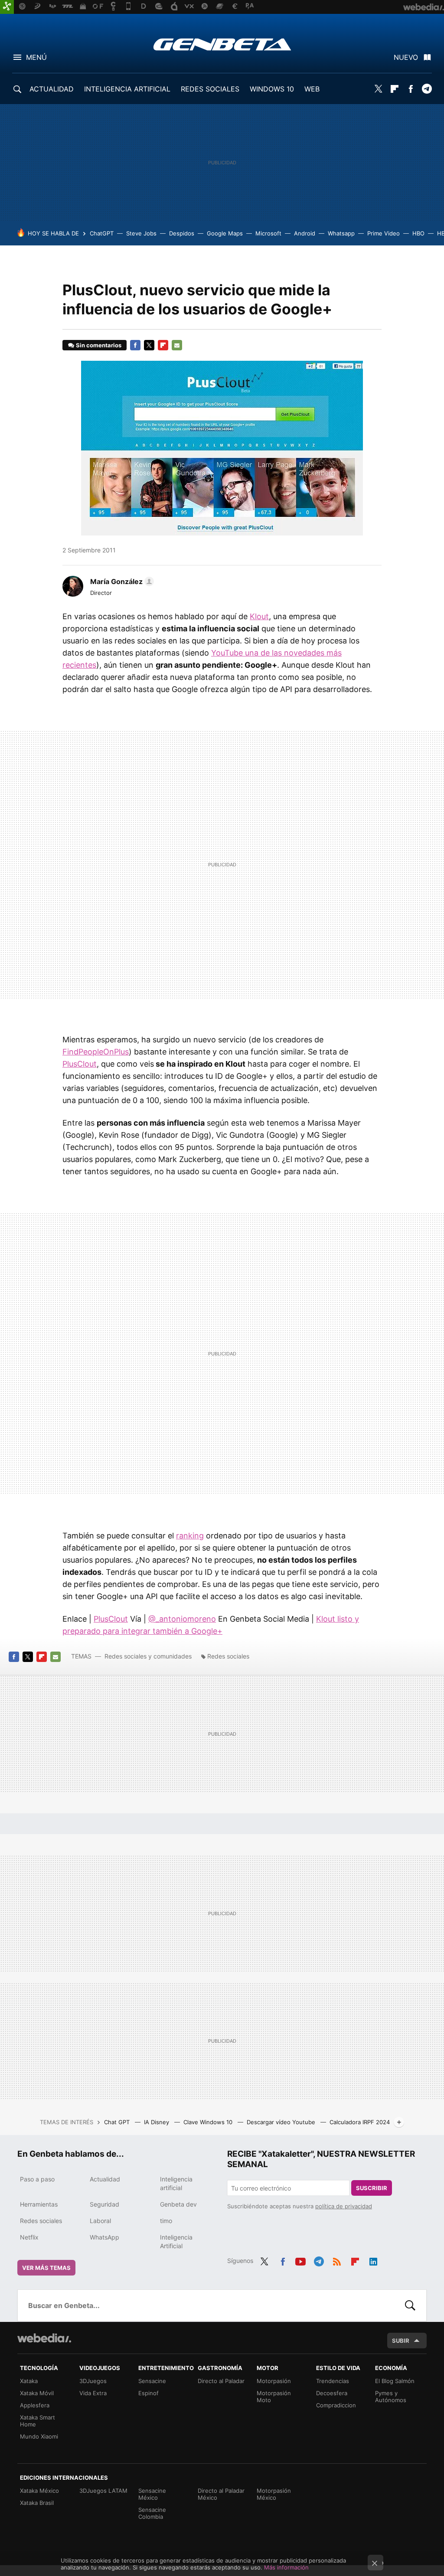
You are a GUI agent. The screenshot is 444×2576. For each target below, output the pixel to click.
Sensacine (152, 2381)
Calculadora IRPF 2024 (360, 2122)
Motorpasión (274, 2381)
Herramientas (39, 2204)
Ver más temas (46, 2268)
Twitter (379, 89)
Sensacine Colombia (152, 2513)
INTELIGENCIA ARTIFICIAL (127, 89)
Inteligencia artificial (176, 2183)
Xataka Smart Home (38, 2421)
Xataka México (39, 2491)
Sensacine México (152, 2494)
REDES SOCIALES (210, 89)
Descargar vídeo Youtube (282, 2122)
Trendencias (333, 2381)
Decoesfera (332, 2393)
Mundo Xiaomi (39, 2436)
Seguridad (104, 2204)
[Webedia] (44, 2338)
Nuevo (406, 57)
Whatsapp (341, 233)
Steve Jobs (141, 233)
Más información (286, 2567)
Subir (401, 2341)
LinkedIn (373, 2260)
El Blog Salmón (395, 2381)
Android (305, 233)
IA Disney (157, 2122)
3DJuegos (93, 2381)
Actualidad (105, 2179)
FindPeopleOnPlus (96, 1052)
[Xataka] (7, 7)
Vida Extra (93, 2393)
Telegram (427, 89)
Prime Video (384, 233)
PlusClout (80, 1064)
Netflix (29, 2237)
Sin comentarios (99, 345)
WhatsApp (104, 2237)
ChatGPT (102, 233)
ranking (190, 1536)
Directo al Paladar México (221, 2494)
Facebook (411, 89)
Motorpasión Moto (274, 2396)
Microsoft (268, 233)
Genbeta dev (178, 2204)
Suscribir (372, 2188)
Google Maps (225, 233)
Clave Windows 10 (209, 2122)
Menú (36, 57)
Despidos (182, 233)
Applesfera (35, 2405)
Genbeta (222, 44)
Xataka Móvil (37, 2393)
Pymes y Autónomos (391, 2396)
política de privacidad (344, 2206)
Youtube (300, 2260)
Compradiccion (336, 2405)
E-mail (177, 345)
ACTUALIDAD (52, 89)
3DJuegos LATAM (103, 2491)
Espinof (149, 2393)
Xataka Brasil (37, 2503)
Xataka (29, 2381)
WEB (312, 89)
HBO (418, 233)
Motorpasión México (274, 2494)
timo (166, 2221)
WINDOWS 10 (272, 89)
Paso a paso (37, 2179)
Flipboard (395, 89)
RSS (337, 2260)
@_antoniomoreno (182, 1619)
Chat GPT (118, 2122)
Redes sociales (228, 1656)
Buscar (410, 2305)
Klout (259, 616)
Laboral (100, 2221)
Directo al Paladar (221, 2381)
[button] (121, 581)
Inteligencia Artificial (176, 2241)
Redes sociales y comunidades (148, 1656)
